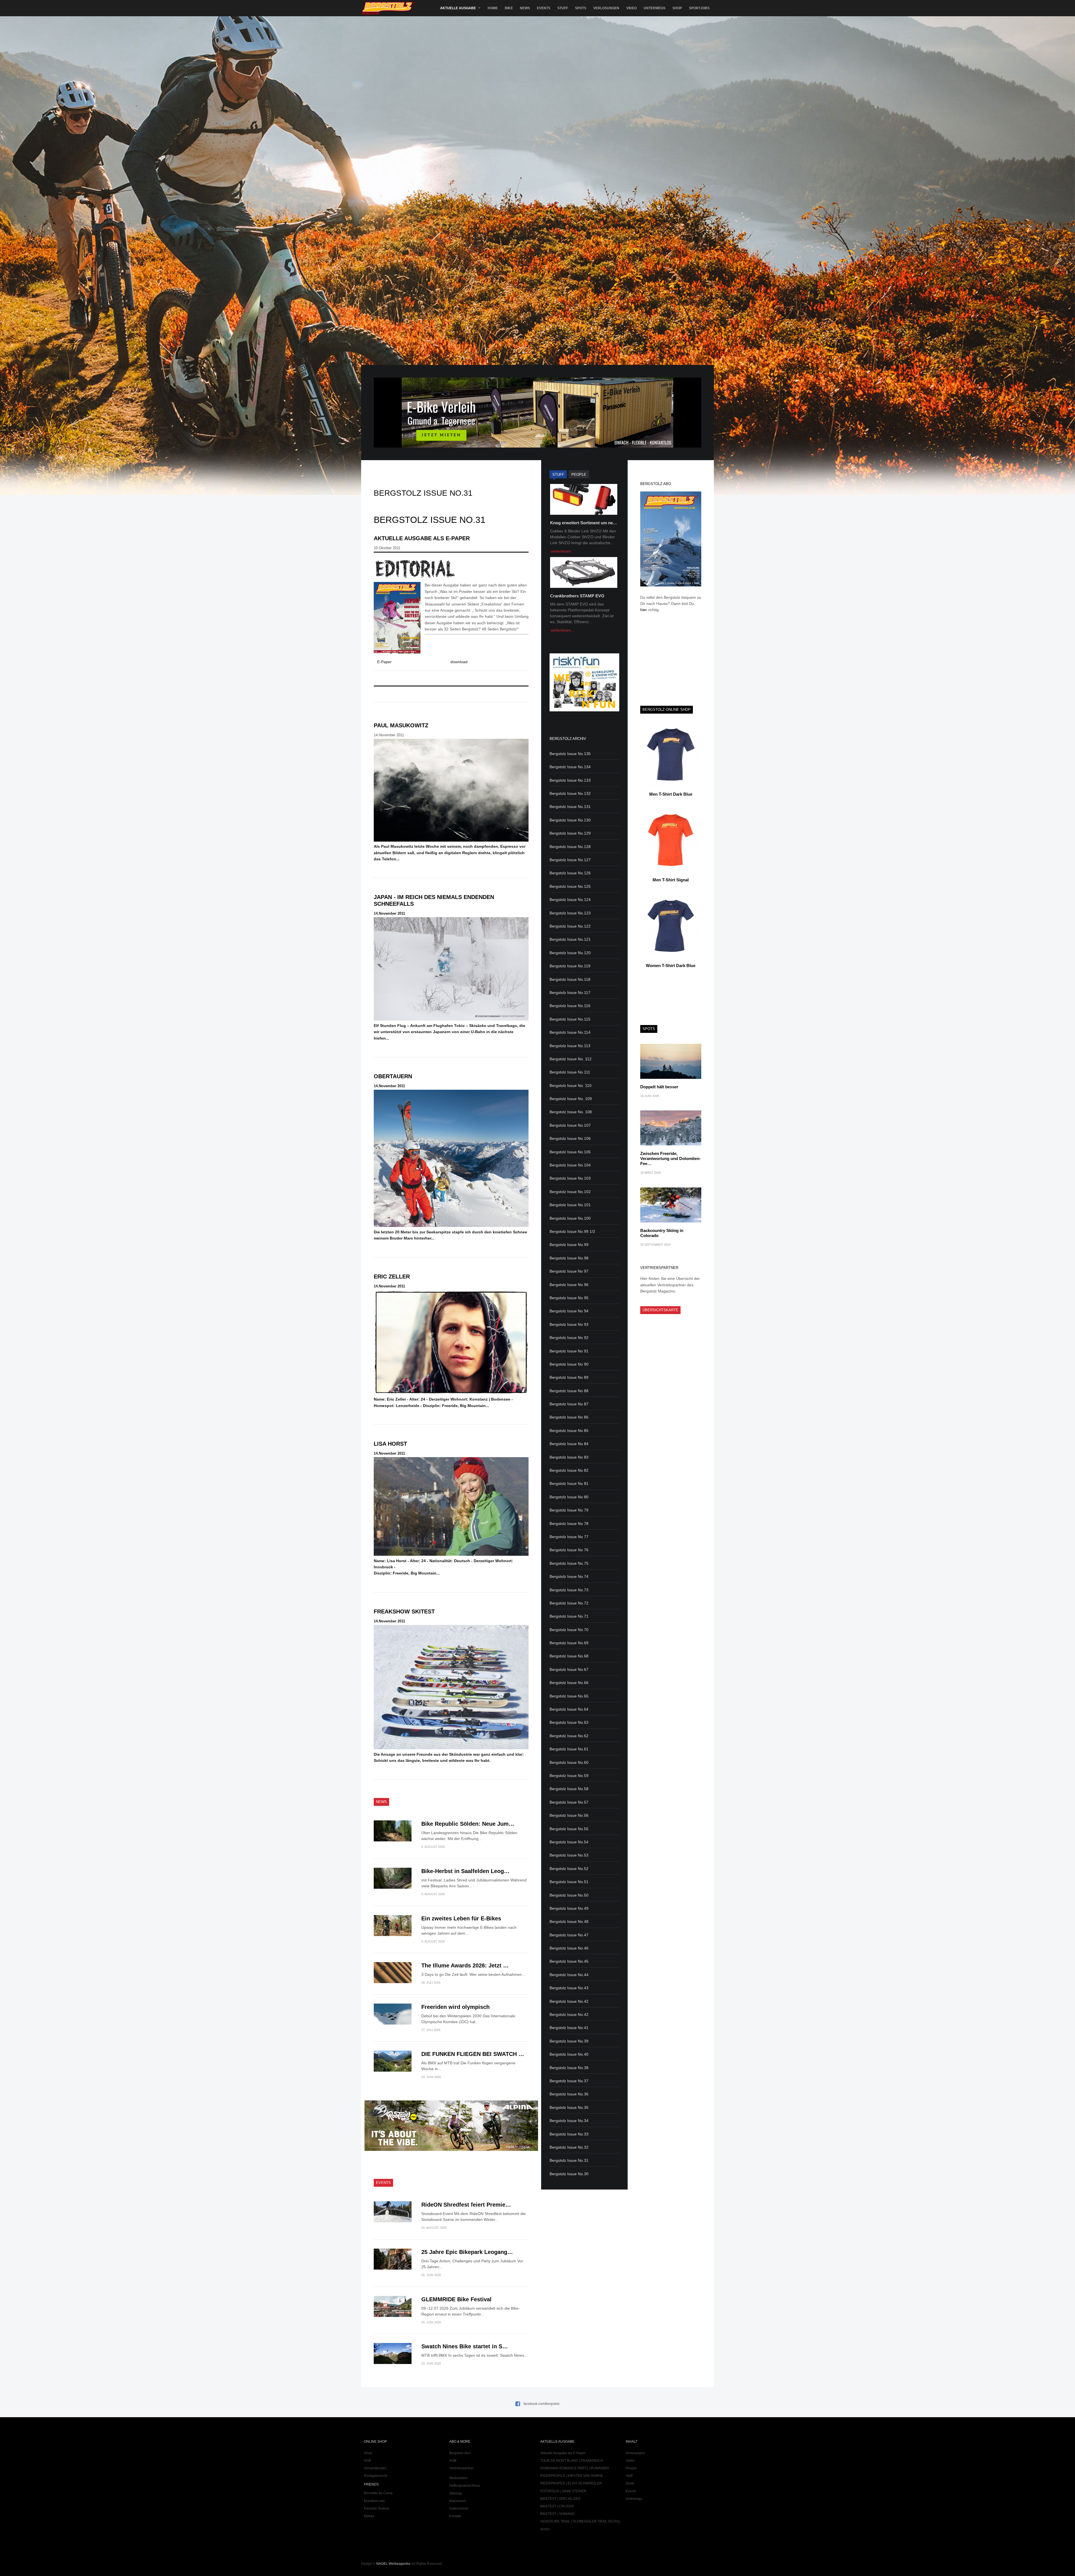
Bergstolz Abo (460, 2453)
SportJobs (699, 8)
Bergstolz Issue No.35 (569, 2107)
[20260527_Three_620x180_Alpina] (451, 2149)
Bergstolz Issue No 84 (569, 1444)
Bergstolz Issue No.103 (570, 1178)
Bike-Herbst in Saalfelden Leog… (465, 1871)
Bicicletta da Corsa (378, 2493)
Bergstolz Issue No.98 (569, 1258)
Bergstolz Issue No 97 (569, 1271)
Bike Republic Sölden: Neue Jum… (468, 1824)
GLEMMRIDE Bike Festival (456, 2299)
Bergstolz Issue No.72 (569, 1603)
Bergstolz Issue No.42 (569, 2001)
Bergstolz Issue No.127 (570, 860)
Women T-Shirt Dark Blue (671, 966)
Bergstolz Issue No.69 (569, 1643)
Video (631, 8)
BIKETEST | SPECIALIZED (560, 2499)
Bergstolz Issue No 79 (569, 1510)
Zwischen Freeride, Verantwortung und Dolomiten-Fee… (670, 1158)
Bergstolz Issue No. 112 (571, 1059)
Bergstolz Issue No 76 (569, 1550)
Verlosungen (606, 8)
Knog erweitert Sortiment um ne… (584, 523)
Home (493, 8)
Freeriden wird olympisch (455, 2007)
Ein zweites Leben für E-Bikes (461, 1918)
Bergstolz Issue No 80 (569, 1497)
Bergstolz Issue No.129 (570, 833)
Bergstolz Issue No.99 (569, 1245)
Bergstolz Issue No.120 (570, 953)
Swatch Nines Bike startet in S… (465, 2346)
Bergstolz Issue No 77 (569, 1537)
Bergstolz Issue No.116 (570, 1006)
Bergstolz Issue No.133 (570, 780)
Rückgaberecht (376, 2476)
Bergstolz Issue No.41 (569, 2028)
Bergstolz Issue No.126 (570, 873)
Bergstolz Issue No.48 (569, 1921)
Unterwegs (655, 8)
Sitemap (456, 2493)
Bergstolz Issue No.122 (570, 926)
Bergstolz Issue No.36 (569, 2094)
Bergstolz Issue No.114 (570, 1032)
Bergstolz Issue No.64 (569, 1709)
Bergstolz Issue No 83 (569, 1457)
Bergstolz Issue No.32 (569, 2147)
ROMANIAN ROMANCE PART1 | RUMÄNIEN (575, 2468)
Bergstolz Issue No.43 (569, 1988)
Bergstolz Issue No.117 (570, 993)
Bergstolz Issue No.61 (569, 1749)
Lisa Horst (390, 1444)
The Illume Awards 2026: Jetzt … (465, 1965)
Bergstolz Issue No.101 (570, 1205)
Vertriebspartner (461, 2468)
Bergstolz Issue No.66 (569, 1683)
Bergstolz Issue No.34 (569, 2121)
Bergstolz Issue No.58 (569, 1789)
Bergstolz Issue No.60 (569, 1762)
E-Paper (384, 662)
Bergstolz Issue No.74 (569, 1576)
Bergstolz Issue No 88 (569, 1391)
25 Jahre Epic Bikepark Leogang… (467, 2252)
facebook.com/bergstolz (542, 2404)
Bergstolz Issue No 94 (569, 1311)
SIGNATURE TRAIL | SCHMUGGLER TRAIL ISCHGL (580, 2521)
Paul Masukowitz (401, 725)
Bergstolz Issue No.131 (570, 807)
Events (544, 8)
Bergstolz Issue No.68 (569, 1656)
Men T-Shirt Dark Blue (671, 794)
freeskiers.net (374, 2501)
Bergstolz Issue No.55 (569, 1829)
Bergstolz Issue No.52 (569, 1869)
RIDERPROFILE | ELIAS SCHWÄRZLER (571, 2483)
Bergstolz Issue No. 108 (571, 1112)
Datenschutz (459, 2509)
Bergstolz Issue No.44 (569, 1975)
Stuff (563, 8)
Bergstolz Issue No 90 (569, 1364)
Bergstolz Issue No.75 (569, 1563)
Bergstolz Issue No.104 (570, 1165)
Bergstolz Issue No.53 (569, 1855)
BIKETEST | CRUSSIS (557, 2506)
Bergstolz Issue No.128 (570, 847)
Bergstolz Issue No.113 (570, 1046)
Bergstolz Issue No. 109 (571, 1099)
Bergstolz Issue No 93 (569, 1324)
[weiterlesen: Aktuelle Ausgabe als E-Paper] (451, 569)
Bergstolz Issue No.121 (570, 939)
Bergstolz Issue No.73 (569, 1590)
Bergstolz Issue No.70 (569, 1630)
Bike (509, 8)
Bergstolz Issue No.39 (569, 2041)
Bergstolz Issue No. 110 (571, 1086)
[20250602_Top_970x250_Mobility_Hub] (537, 446)
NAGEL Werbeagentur (393, 2564)
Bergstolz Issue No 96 (569, 1285)
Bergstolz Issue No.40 (569, 2054)
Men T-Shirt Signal (671, 880)
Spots (581, 8)
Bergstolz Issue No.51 (569, 1882)
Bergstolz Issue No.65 (569, 1696)
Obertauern (393, 1076)
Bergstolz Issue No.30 (569, 2174)
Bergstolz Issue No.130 (570, 820)
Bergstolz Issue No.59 (569, 1776)
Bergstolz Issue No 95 (569, 1298)
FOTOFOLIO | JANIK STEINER (563, 2491)
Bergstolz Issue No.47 (569, 1935)
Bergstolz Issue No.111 (570, 1072)
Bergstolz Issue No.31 (569, 2160)
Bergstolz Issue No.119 (570, 966)
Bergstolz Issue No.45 (569, 1961)
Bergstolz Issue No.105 (570, 1152)
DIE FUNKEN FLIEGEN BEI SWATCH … (473, 2054)
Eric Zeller (392, 1277)
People (631, 2468)
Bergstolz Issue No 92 (569, 1338)
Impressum (458, 2501)
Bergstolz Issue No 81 (569, 1483)
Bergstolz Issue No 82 (569, 1470)
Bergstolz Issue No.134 (570, 767)
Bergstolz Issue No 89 (569, 1377)
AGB (367, 2461)
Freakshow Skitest (404, 1611)
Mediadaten (458, 2478)
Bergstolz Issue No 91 (569, 1351)
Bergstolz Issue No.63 (569, 1722)
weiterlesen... (562, 551)
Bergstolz (388, 8)
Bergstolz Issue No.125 (570, 886)
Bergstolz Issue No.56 (569, 1815)
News (525, 8)
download (459, 662)
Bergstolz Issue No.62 (569, 1736)
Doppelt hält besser (659, 1087)
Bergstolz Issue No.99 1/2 (572, 1231)
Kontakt (455, 2516)
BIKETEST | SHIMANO (557, 2514)
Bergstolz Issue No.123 (570, 913)
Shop (677, 8)
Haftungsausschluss (465, 2486)
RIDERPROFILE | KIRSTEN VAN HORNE (572, 2476)
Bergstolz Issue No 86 (569, 1417)
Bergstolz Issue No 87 (569, 1404)
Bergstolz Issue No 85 (569, 1431)
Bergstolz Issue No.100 (570, 1218)
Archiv (545, 2529)
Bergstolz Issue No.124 (570, 900)
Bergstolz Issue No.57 (569, 1802)
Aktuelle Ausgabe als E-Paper (422, 538)
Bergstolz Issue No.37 (569, 2081)
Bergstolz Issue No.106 (570, 1138)
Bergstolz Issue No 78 (569, 1524)
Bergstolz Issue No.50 (569, 1895)
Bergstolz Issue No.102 (570, 1192)
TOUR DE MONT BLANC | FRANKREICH (572, 2461)
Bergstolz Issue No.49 (569, 1908)
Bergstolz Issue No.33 (569, 2134)
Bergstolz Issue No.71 (569, 1616)
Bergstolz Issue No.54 (569, 1842)
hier (644, 610)
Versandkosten (375, 2468)
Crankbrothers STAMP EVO (577, 596)
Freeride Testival (377, 2509)
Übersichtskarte (660, 1310)
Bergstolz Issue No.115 (570, 1019)
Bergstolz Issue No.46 (569, 1948)
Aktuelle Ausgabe (458, 8)
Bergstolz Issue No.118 (570, 979)
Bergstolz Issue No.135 (570, 754)
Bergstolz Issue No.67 (569, 1669)
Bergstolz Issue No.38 (569, 2068)
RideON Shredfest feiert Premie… (466, 2205)
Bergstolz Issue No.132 (570, 793)
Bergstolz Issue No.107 (570, 1125)
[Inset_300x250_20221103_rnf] (584, 710)
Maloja (369, 2516)
